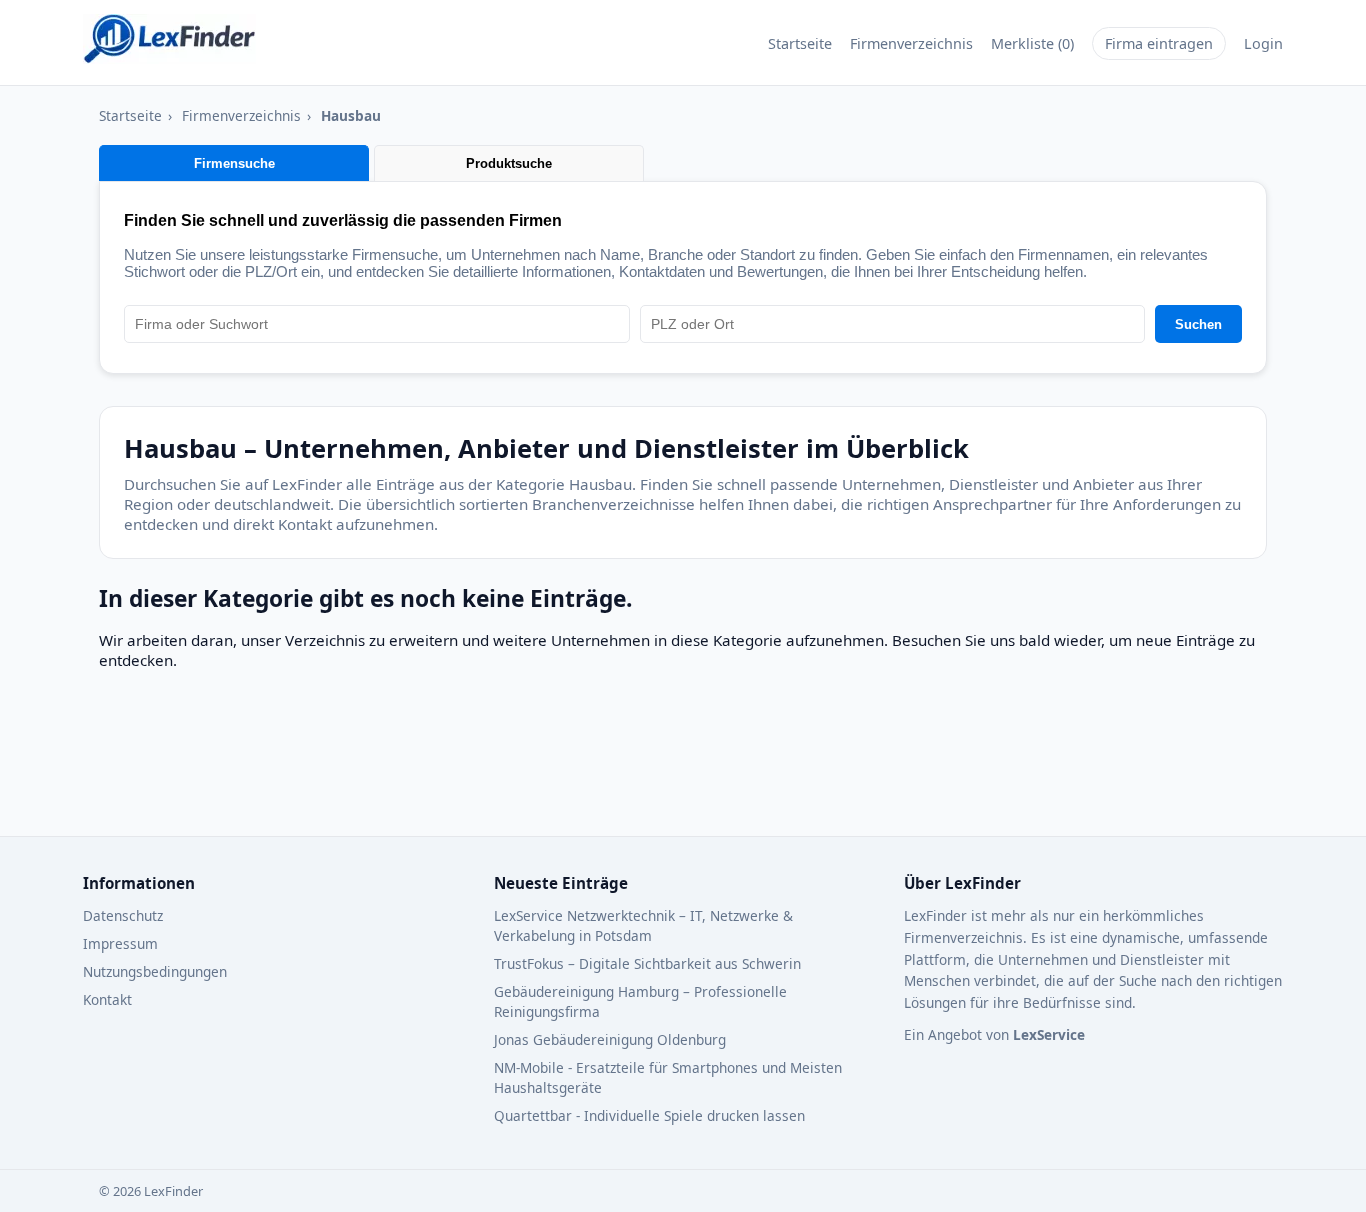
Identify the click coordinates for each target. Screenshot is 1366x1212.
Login (1263, 43)
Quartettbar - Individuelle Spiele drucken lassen (649, 1115)
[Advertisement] (584, 763)
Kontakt (107, 999)
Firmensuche (234, 163)
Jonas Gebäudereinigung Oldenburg (610, 1039)
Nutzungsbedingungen (155, 971)
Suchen (1198, 324)
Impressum (120, 943)
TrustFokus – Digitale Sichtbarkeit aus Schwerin (647, 963)
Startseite (800, 43)
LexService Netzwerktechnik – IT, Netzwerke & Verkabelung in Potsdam (643, 925)
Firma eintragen (1159, 43)
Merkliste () (1032, 43)
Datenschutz (123, 915)
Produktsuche (509, 163)
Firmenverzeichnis (911, 43)
